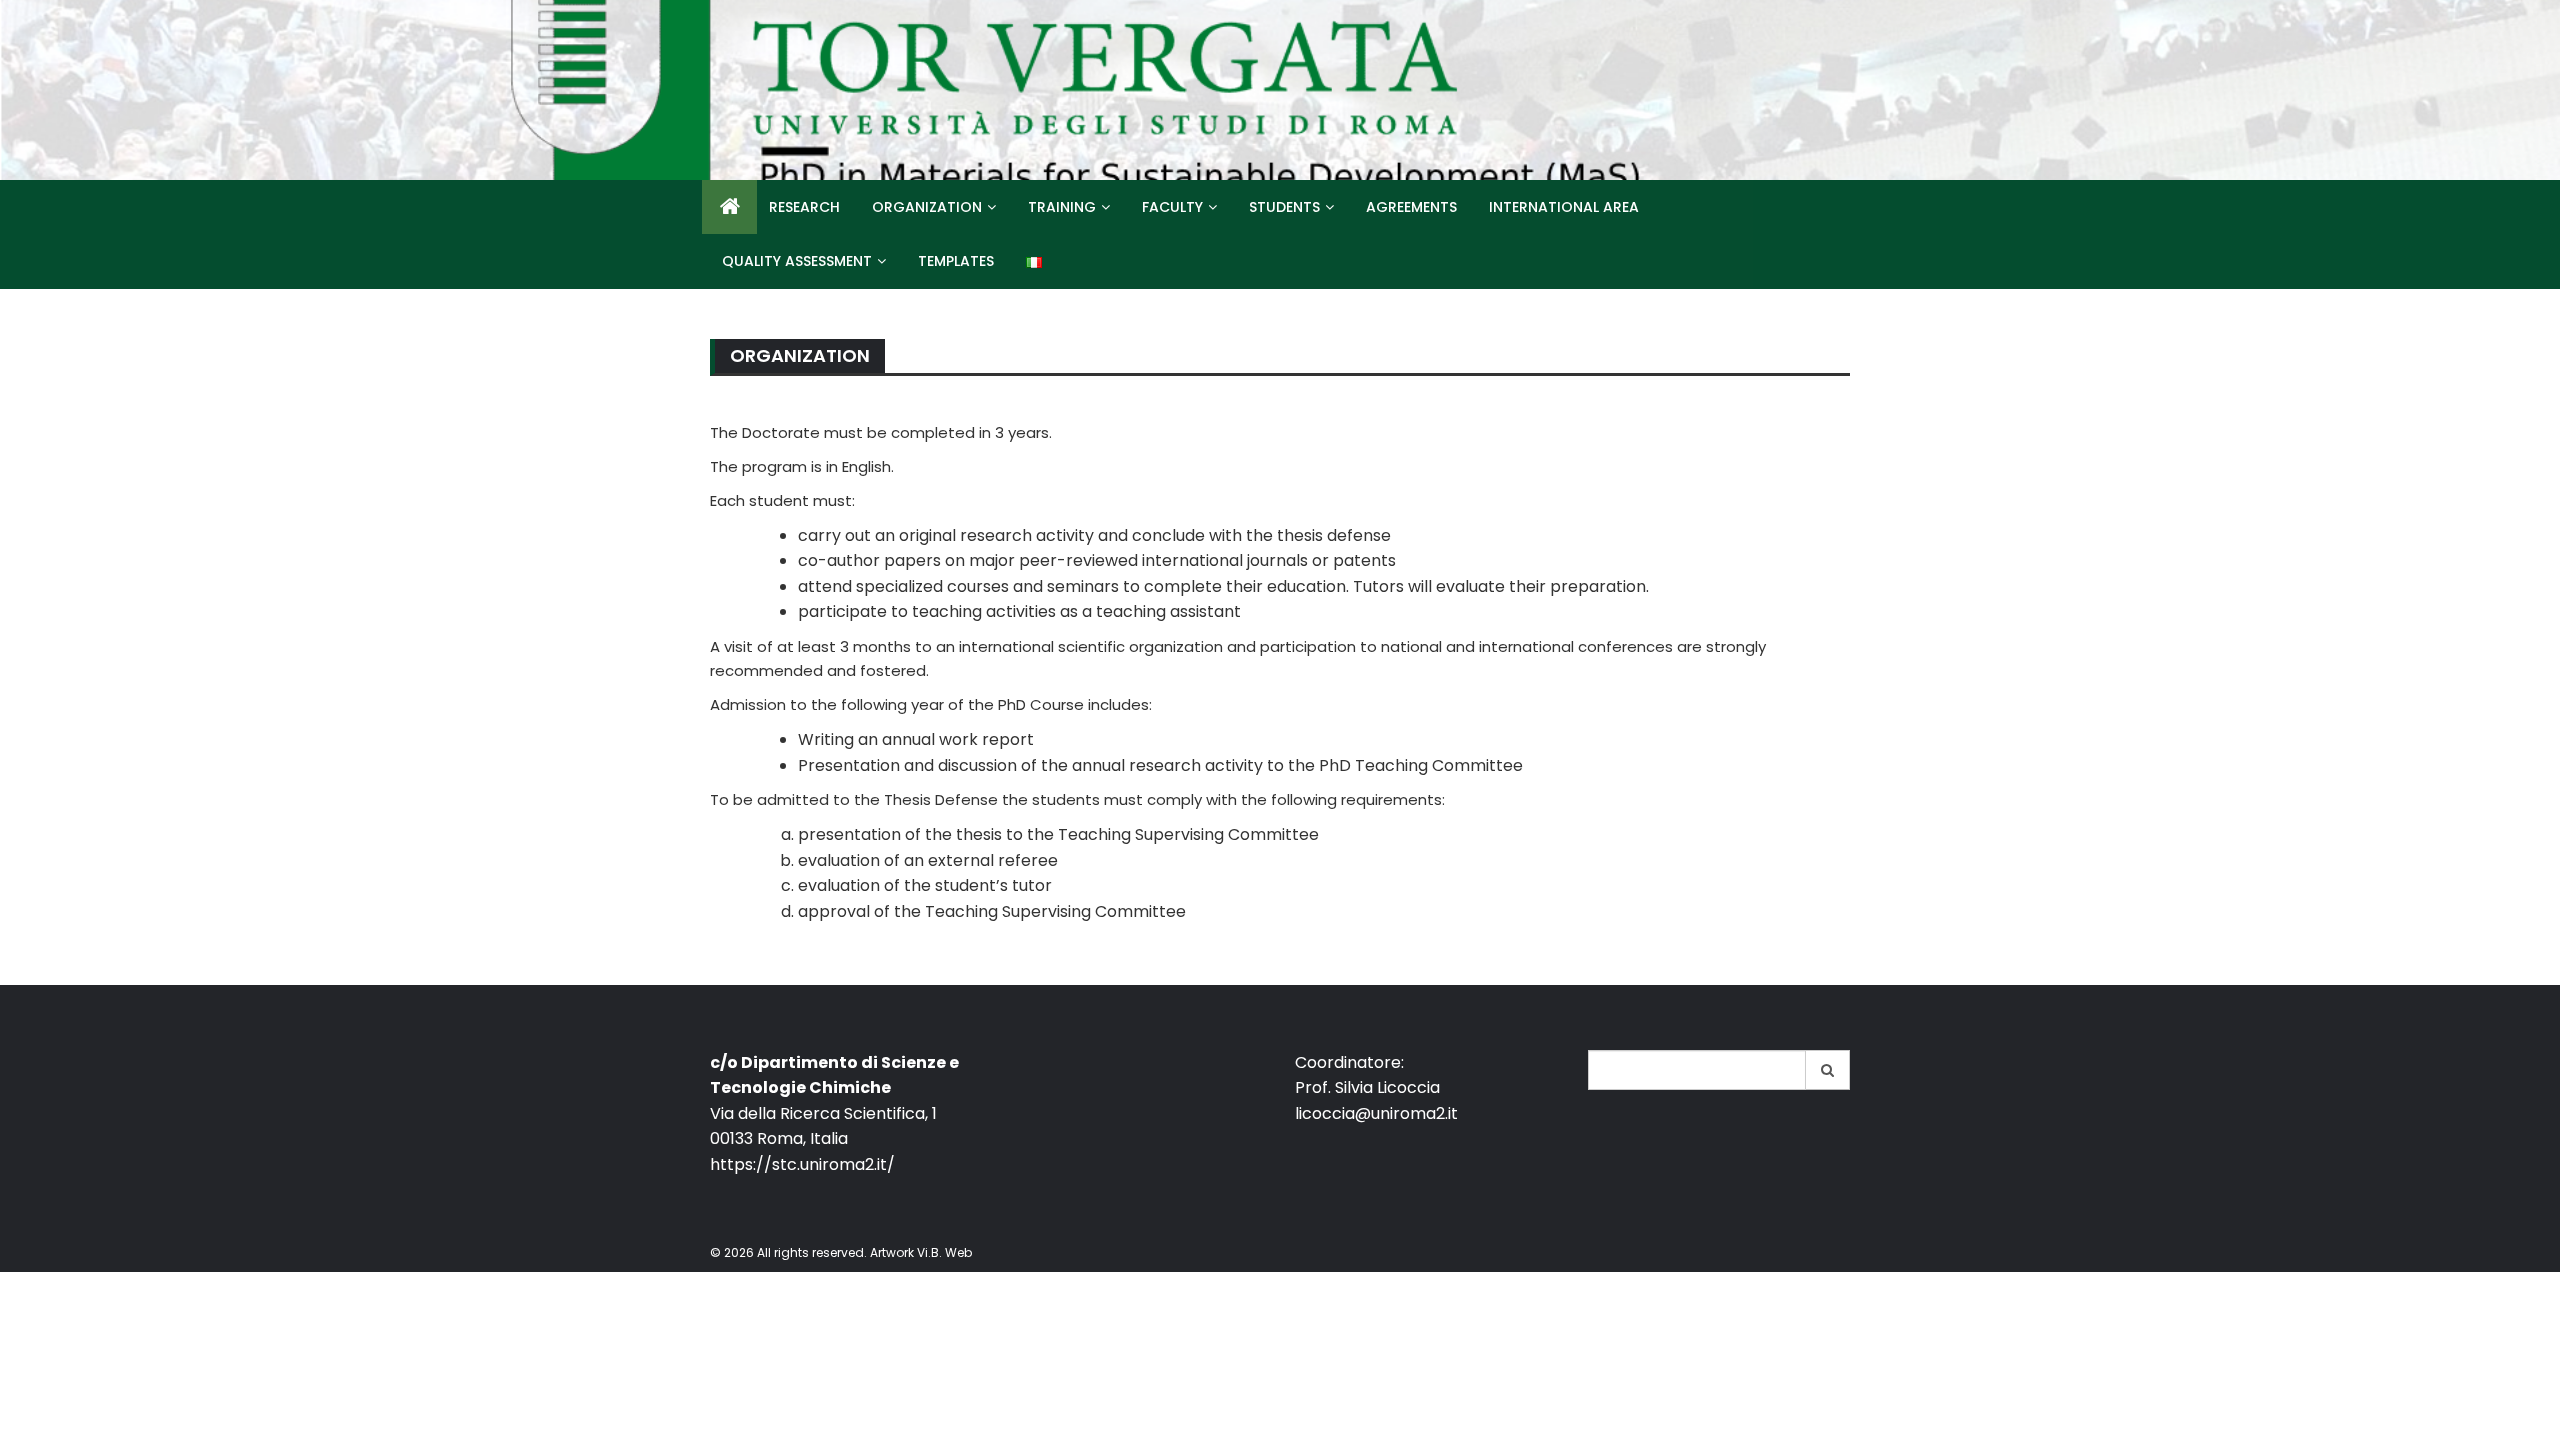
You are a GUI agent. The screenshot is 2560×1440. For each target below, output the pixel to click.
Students (1284, 207)
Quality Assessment (797, 261)
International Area (1564, 207)
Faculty (1172, 207)
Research (804, 207)
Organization (927, 207)
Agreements (1411, 207)
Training (1062, 207)
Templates (956, 261)
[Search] (1828, 1070)
